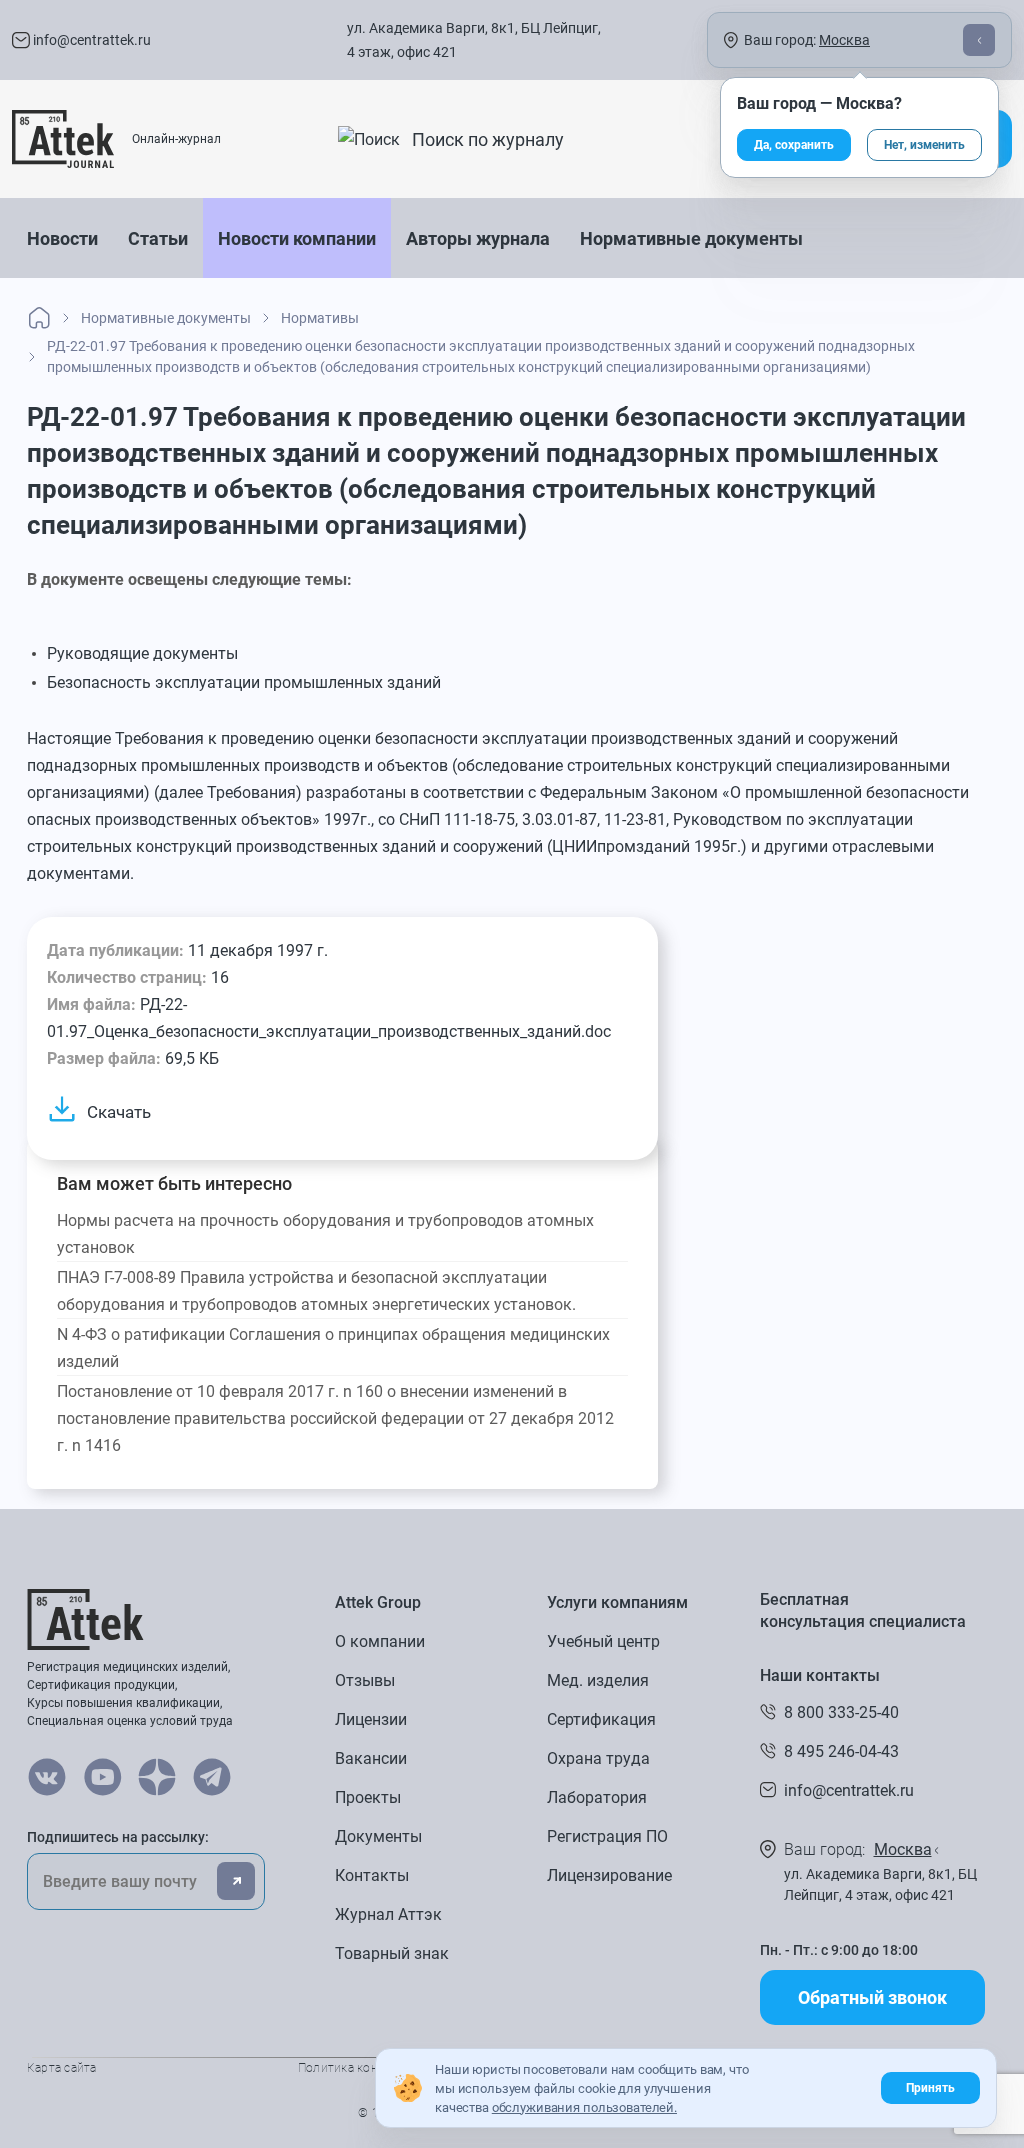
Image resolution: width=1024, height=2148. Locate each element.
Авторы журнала (478, 238)
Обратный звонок (872, 1997)
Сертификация (601, 1719)
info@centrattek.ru (90, 40)
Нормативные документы (691, 238)
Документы (378, 1836)
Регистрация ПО (607, 1836)
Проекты (368, 1797)
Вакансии (371, 1758)
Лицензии (371, 1719)
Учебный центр (603, 1641)
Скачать (119, 1112)
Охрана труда (598, 1758)
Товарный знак (392, 1953)
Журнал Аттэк (388, 1914)
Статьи (158, 238)
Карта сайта (62, 2068)
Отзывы (365, 1680)
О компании (380, 1641)
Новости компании (297, 238)
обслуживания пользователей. (584, 2107)
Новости (62, 238)
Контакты (372, 1875)
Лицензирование (609, 1875)
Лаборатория (597, 1797)
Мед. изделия (598, 1680)
